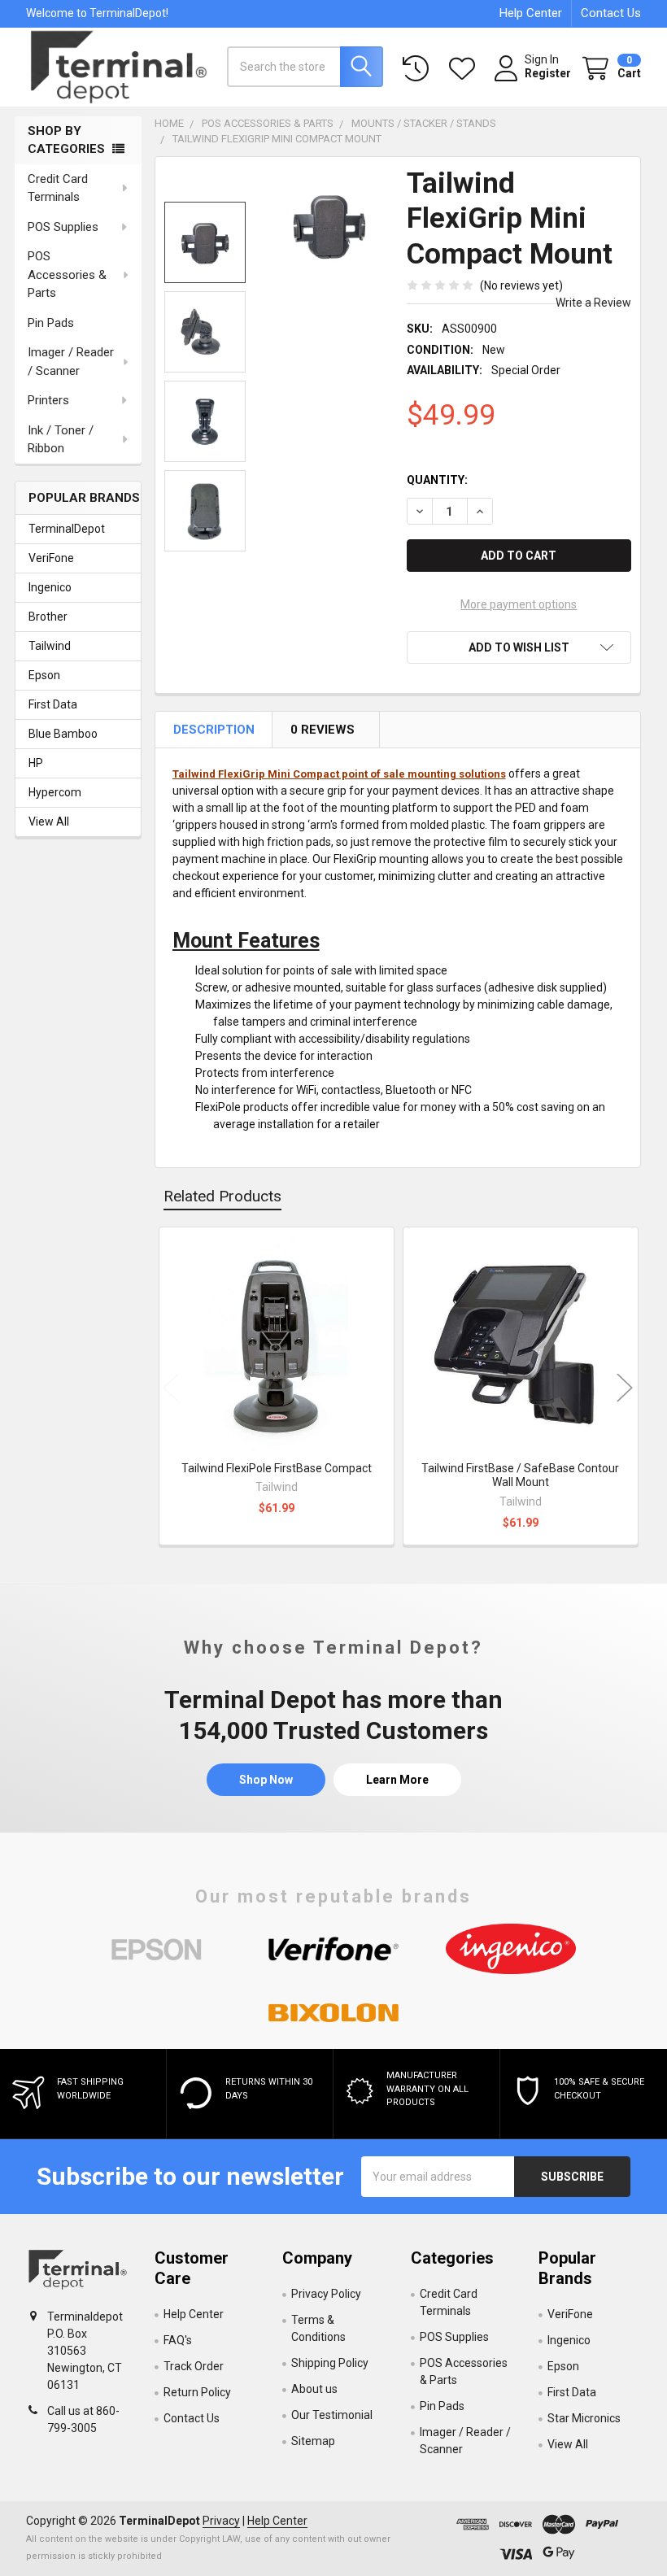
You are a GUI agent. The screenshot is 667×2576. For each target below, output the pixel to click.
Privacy (221, 2521)
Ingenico (50, 587)
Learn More (397, 1780)
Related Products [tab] (222, 1196)
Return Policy (197, 2392)
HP (36, 763)
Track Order (194, 2366)
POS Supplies (63, 227)
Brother (48, 617)
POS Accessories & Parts (67, 275)
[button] (519, 647)
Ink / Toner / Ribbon (61, 440)
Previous (171, 1388)
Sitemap (313, 2441)
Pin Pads (51, 323)
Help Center (531, 13)
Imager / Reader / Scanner (71, 362)
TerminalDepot (67, 529)
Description (214, 730)
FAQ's (178, 2340)
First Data (53, 704)
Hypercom (55, 792)
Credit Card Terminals (58, 188)
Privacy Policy (326, 2294)
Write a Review (593, 303)
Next (625, 1388)
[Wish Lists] (465, 69)
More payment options (519, 604)
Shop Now (266, 1780)
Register (548, 73)
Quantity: (437, 480)
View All (49, 822)
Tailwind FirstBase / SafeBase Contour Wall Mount (520, 1475)
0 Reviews (323, 730)
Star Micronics (584, 2418)
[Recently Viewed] (419, 69)
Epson (44, 675)
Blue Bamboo (63, 734)
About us (314, 2389)
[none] (329, 227)
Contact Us (611, 13)
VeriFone (51, 558)
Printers (48, 400)
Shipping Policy (330, 2363)
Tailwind (50, 646)
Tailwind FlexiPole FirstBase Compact (277, 1468)
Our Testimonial (332, 2415)
